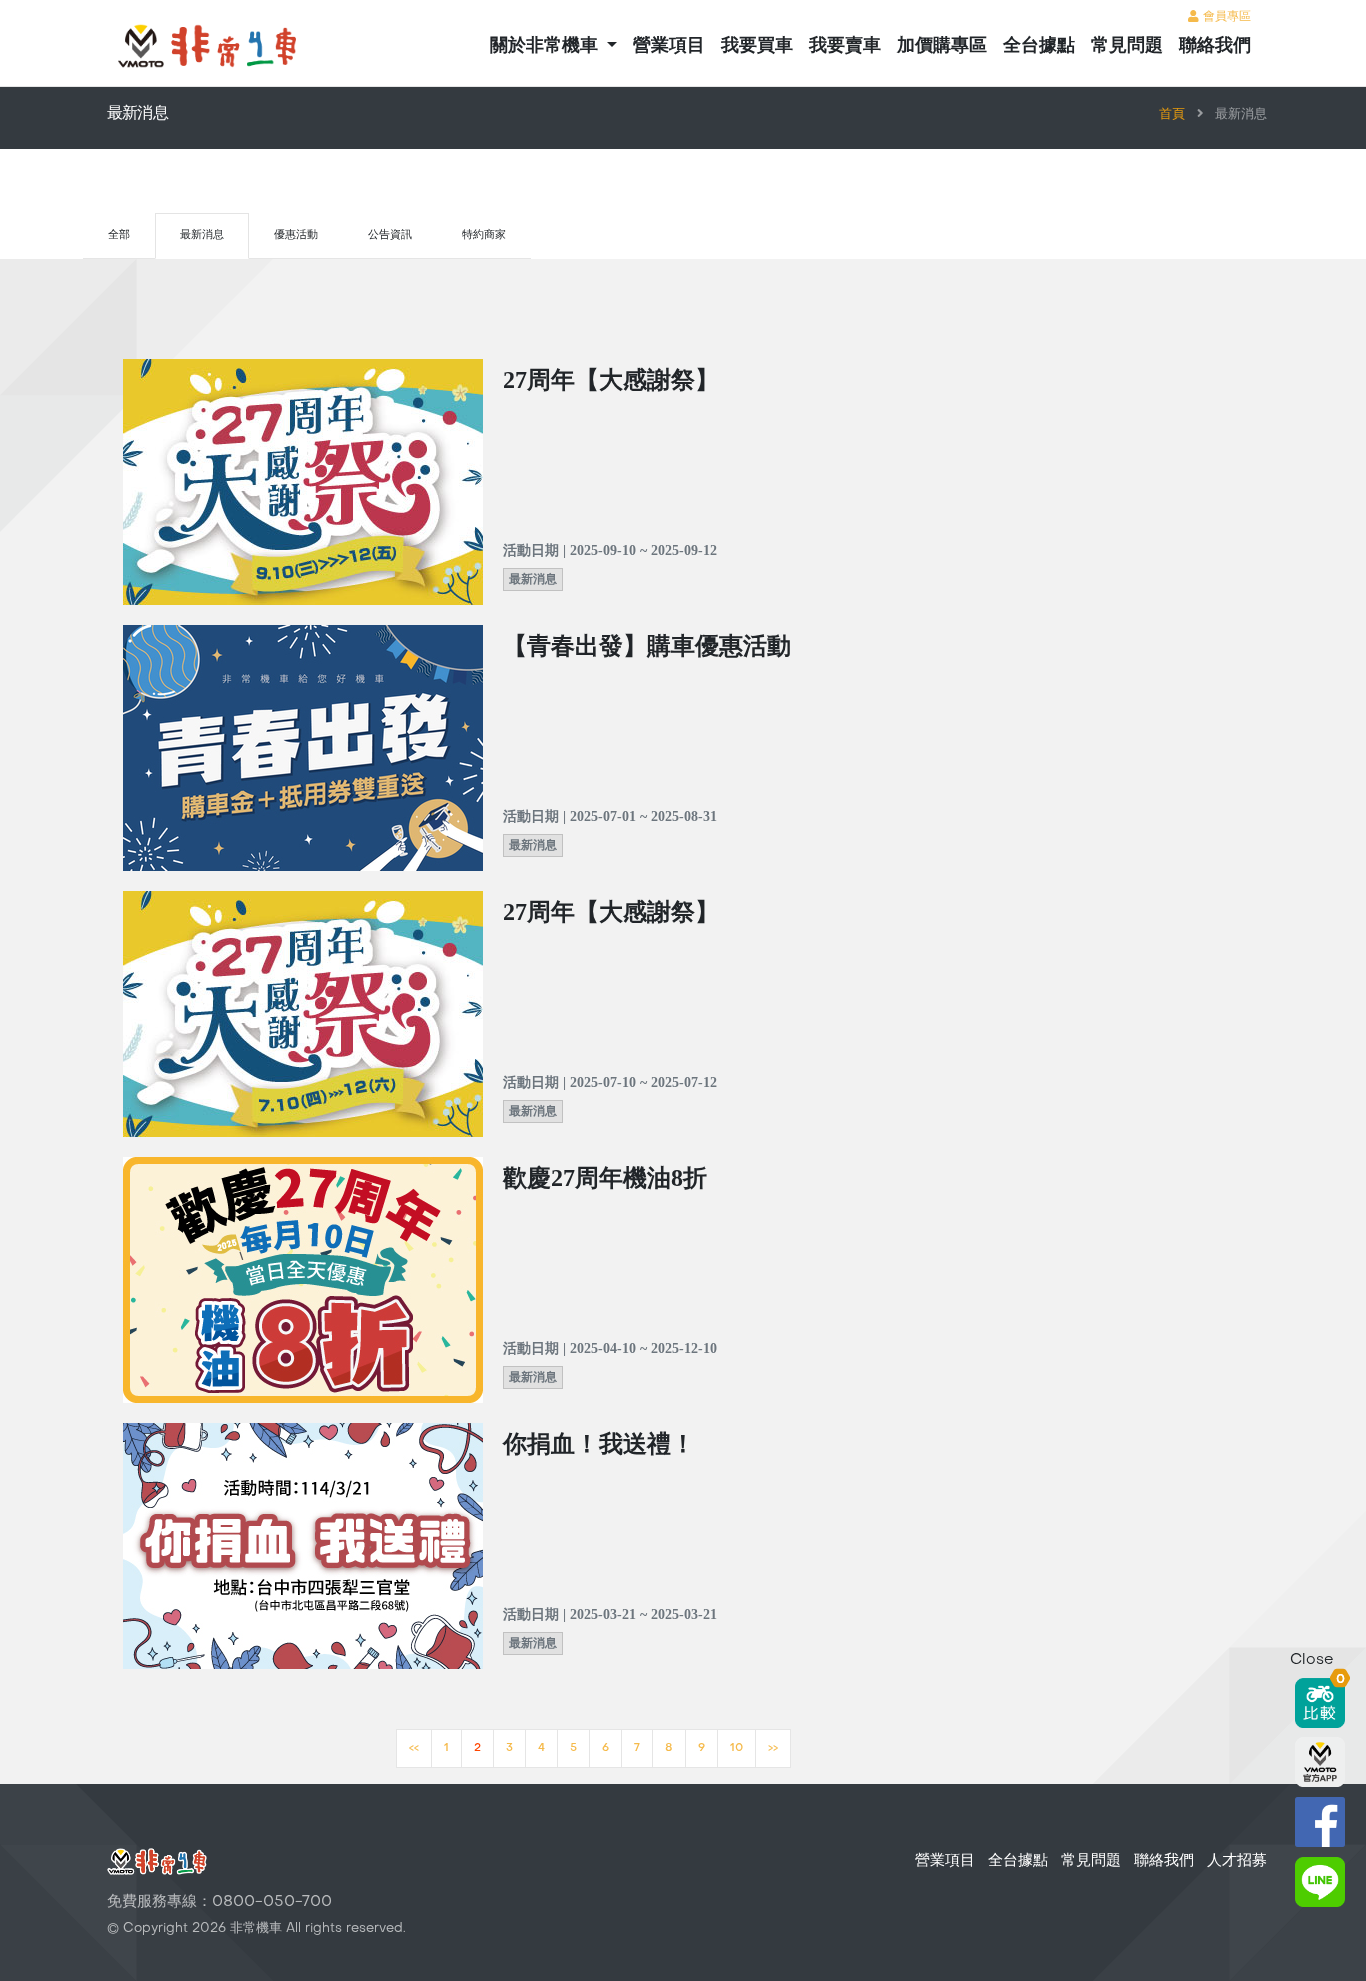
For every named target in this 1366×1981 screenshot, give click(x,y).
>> (773, 1748)
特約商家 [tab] (484, 235)
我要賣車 (845, 46)
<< (414, 1748)
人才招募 (1237, 1861)
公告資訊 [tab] (390, 235)
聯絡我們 (1215, 46)
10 (736, 1748)
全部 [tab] (119, 235)
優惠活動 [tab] (296, 235)
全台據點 (1039, 46)
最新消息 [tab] (202, 235)
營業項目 (669, 46)
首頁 (1172, 115)
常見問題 (1127, 46)
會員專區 (1225, 17)
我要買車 (757, 46)
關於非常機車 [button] (546, 46)
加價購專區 (942, 46)
